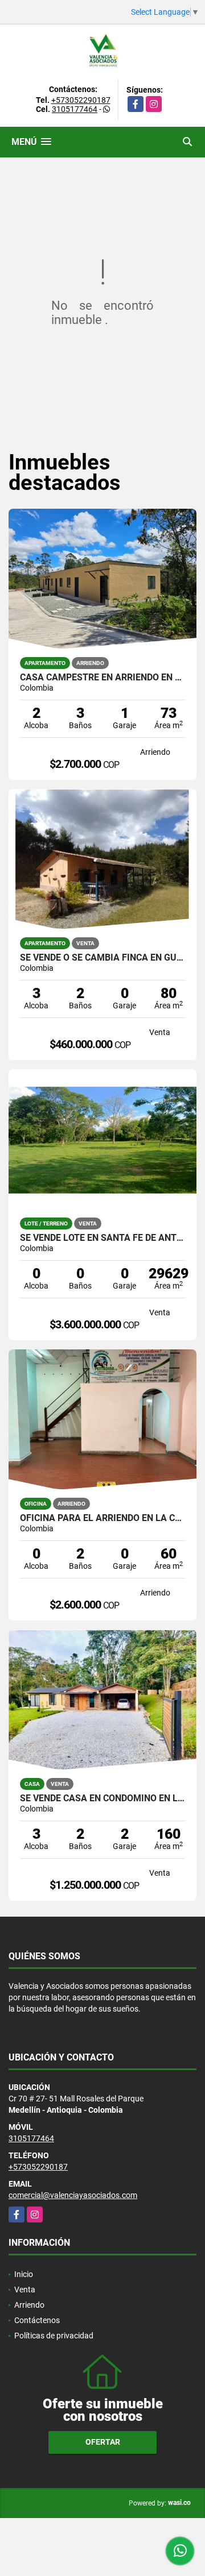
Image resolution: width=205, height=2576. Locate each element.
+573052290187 (81, 100)
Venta (25, 2290)
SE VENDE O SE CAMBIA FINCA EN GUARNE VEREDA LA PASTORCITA (102, 958)
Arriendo (29, 2305)
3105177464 (75, 109)
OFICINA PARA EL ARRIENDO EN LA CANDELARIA (102, 1518)
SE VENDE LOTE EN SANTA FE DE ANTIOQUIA (102, 1238)
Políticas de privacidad (54, 2336)
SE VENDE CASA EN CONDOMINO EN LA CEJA (102, 1798)
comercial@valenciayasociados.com (73, 2195)
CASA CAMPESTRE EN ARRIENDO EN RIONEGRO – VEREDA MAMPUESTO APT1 (102, 678)
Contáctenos (37, 2320)
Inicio (24, 2274)
